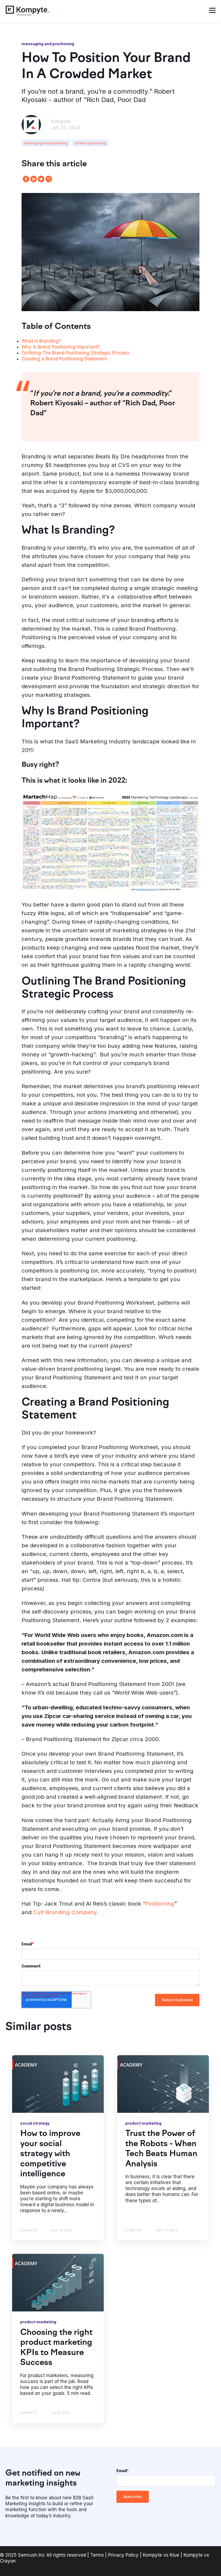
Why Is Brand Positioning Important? (61, 347)
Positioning (160, 1904)
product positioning (90, 143)
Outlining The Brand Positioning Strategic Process (75, 353)
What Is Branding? (41, 341)
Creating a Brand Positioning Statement (64, 359)
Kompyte (61, 121)
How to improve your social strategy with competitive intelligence (50, 2154)
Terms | (99, 2555)
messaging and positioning (46, 143)
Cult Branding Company (64, 1912)
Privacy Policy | (125, 2555)
